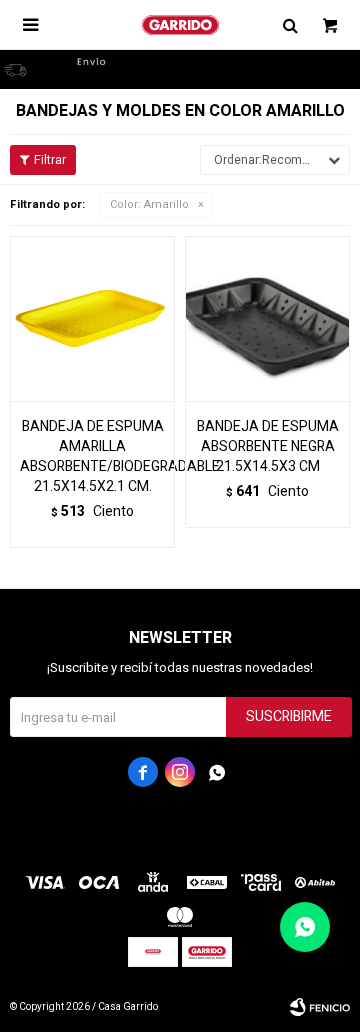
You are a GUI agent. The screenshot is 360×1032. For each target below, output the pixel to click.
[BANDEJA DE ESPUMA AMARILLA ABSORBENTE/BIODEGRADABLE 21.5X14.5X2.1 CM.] (92, 318)
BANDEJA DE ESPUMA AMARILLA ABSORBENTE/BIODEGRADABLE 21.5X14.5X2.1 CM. (92, 457)
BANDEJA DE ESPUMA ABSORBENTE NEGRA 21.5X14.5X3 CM (268, 447)
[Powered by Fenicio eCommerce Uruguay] (320, 1007)
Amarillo (149, 204)
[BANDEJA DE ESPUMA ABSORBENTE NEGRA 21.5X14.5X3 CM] (267, 318)
